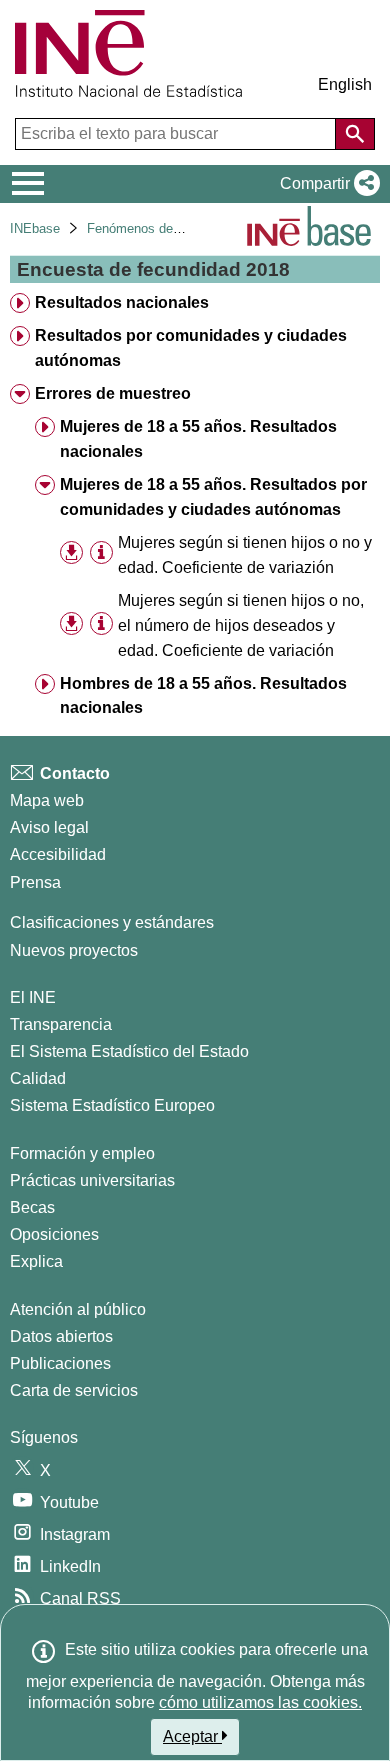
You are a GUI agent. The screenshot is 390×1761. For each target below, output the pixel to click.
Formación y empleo (82, 1153)
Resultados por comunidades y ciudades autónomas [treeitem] (191, 348)
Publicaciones (60, 1363)
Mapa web (47, 800)
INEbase (35, 228)
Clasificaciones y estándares (112, 922)
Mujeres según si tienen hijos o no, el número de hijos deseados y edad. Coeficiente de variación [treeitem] (241, 625)
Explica (36, 1261)
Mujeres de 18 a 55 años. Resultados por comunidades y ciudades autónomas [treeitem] (213, 497)
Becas (32, 1207)
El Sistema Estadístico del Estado (129, 1051)
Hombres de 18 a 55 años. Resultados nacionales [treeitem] (203, 696)
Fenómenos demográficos (162, 228)
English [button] (345, 84)
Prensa (35, 882)
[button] (326, 184)
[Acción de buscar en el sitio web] (355, 134)
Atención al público (78, 1309)
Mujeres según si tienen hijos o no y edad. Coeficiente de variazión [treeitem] (245, 555)
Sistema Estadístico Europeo (112, 1105)
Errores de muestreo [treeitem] (113, 393)
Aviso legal (49, 827)
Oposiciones (54, 1234)
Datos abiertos (61, 1336)
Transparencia (61, 1024)
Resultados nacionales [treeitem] (122, 302)
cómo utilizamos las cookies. (260, 1702)
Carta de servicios (74, 1390)
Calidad (38, 1078)
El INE (33, 997)
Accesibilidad (58, 854)
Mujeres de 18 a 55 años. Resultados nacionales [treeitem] (198, 439)
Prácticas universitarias (92, 1180)
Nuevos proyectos (74, 950)
